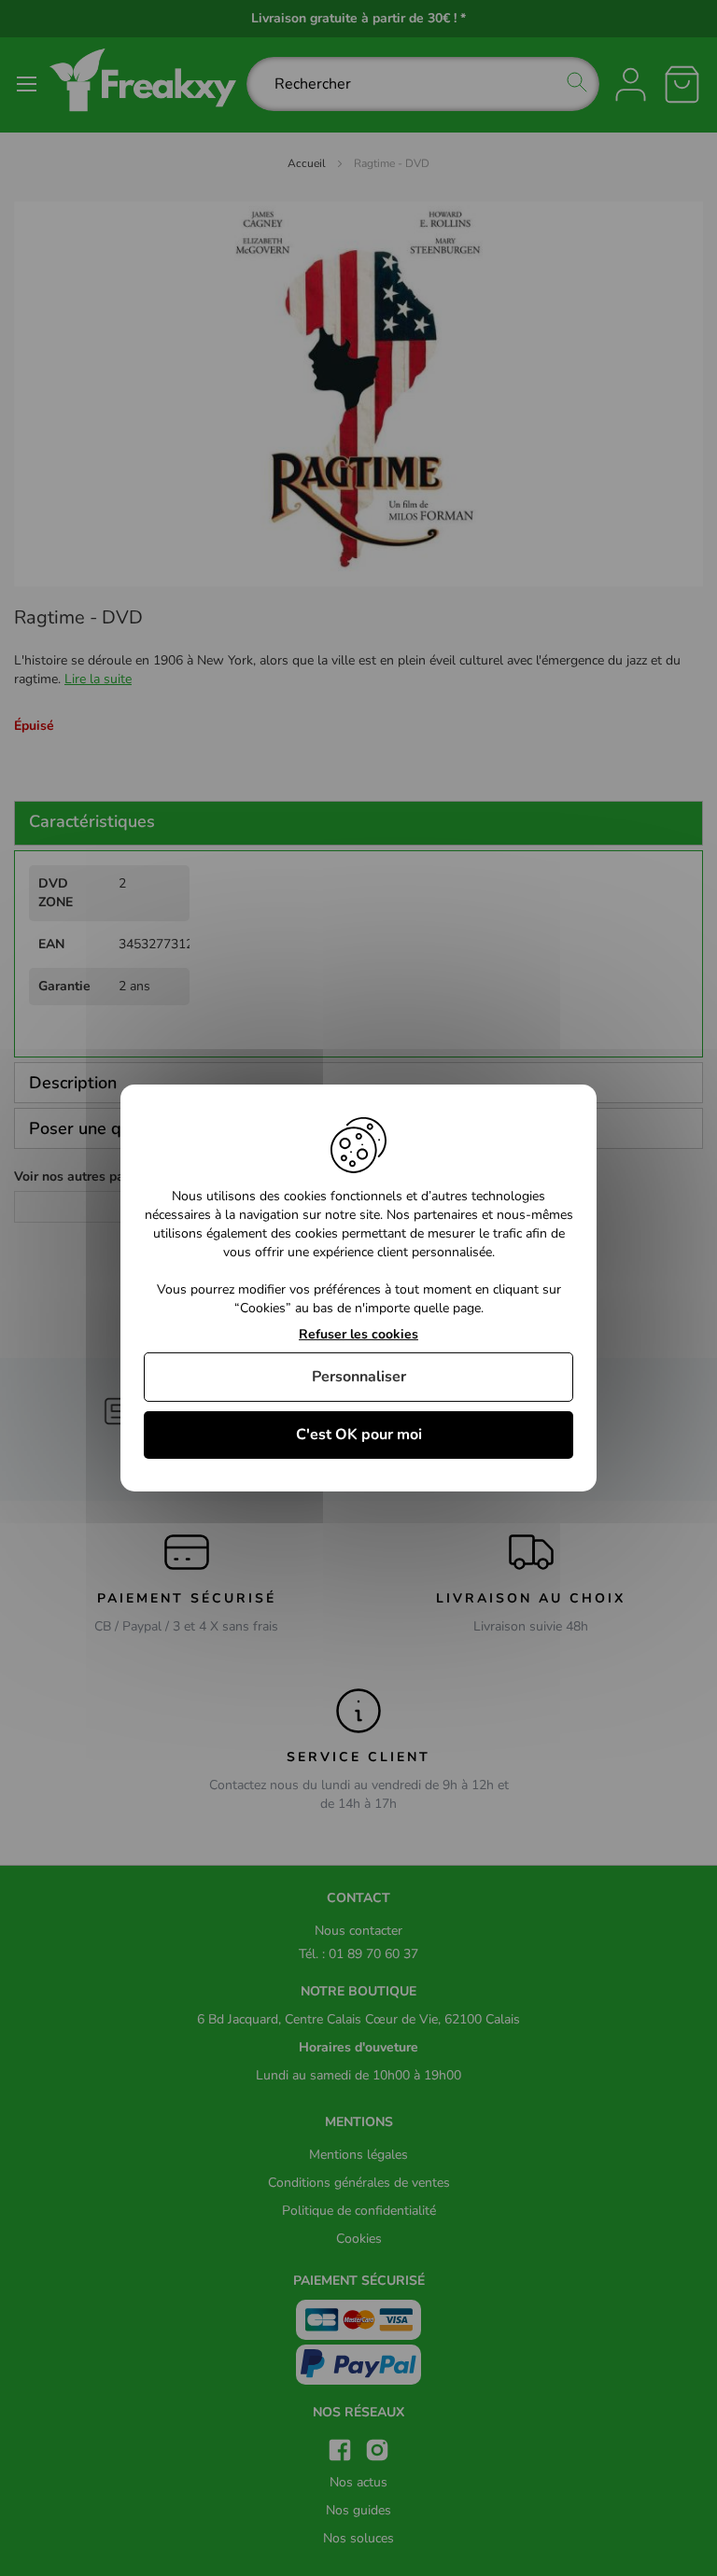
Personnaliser (359, 1377)
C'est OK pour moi (359, 1435)
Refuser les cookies (358, 1335)
